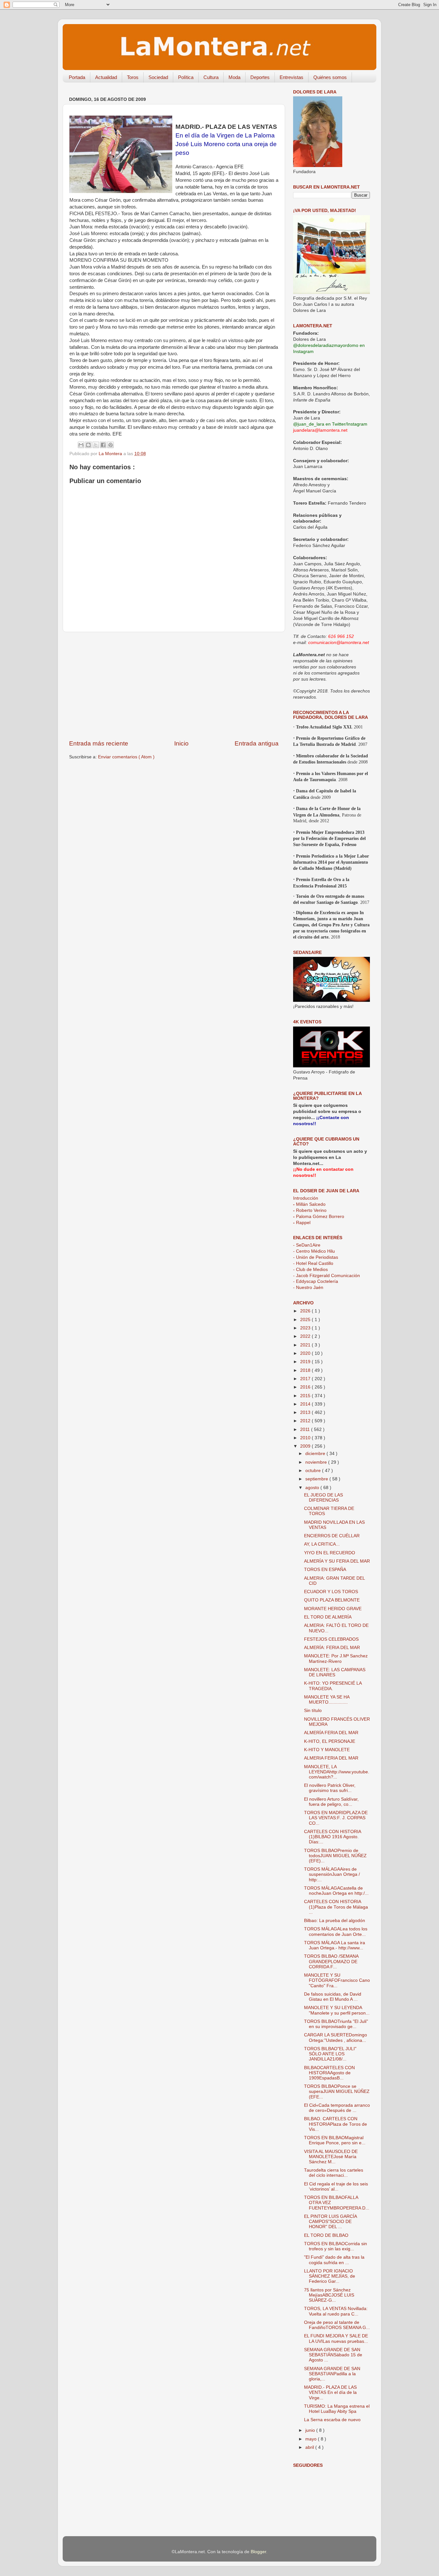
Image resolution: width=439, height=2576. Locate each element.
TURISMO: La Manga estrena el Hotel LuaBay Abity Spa (337, 2409)
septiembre (317, 1479)
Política (186, 77)
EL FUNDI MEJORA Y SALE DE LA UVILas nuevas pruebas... (336, 2338)
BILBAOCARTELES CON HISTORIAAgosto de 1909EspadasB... (329, 2073)
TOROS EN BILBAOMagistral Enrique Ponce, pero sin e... (335, 2140)
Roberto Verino (310, 1210)
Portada (77, 77)
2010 (306, 1438)
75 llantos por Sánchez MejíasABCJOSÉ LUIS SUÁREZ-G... (329, 2295)
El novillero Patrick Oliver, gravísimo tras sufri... (330, 1788)
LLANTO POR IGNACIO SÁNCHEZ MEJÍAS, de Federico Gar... (330, 2276)
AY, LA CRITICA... (322, 1544)
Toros (133, 77)
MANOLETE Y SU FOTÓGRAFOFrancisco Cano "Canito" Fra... (337, 1980)
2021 (306, 1345)
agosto (313, 1488)
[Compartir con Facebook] (103, 445)
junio (311, 2430)
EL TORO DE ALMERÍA (328, 1617)
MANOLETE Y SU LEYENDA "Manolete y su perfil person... (337, 2010)
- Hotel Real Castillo (313, 1263)
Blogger (258, 2552)
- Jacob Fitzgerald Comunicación (327, 1276)
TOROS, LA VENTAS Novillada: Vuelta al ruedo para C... (336, 2311)
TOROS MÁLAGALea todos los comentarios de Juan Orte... (336, 1932)
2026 (306, 1311)
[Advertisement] (174, 686)
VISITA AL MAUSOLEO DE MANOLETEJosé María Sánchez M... (331, 2157)
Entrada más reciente (99, 743)
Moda (234, 77)
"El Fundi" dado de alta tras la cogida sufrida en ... (334, 2260)
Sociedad (158, 77)
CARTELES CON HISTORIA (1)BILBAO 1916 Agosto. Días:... (332, 1837)
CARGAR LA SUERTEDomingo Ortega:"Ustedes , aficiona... (336, 2038)
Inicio (181, 743)
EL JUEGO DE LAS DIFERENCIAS (323, 1498)
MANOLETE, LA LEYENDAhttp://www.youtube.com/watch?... (337, 1772)
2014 (306, 1404)
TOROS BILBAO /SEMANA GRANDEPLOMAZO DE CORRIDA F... (331, 1961)
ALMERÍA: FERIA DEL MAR (332, 1648)
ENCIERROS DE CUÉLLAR (332, 1536)
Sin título (313, 1711)
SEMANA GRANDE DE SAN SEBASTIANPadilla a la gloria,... (332, 2374)
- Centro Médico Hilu (314, 1251)
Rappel (302, 1223)
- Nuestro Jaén (308, 1288)
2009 (306, 1446)
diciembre (316, 1454)
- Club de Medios (310, 1270)
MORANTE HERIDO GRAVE (333, 1609)
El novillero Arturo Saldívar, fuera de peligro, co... (331, 1802)
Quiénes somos (330, 77)
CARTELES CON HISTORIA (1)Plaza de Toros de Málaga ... (336, 1907)
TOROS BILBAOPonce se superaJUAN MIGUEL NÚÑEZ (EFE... (337, 2091)
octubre (314, 1471)
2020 (306, 1353)
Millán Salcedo (309, 1204)
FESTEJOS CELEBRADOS (331, 1639)
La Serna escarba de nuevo (332, 2420)
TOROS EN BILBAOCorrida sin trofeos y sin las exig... (336, 2246)
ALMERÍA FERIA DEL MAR (331, 1733)
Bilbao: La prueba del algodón (335, 1921)
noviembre (317, 1462)
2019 (306, 1362)
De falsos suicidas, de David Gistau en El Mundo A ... (333, 1997)
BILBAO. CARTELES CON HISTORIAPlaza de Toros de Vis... (336, 2124)
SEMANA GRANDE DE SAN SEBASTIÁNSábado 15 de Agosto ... (333, 2355)
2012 (306, 1421)
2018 (306, 1370)
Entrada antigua (257, 743)
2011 (306, 1429)
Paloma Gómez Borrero (319, 1217)
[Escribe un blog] (88, 445)
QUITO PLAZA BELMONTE (332, 1600)
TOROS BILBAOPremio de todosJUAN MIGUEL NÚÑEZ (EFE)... (335, 1856)
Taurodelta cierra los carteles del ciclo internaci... (334, 2173)
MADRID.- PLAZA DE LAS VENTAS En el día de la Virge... (330, 2392)
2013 (306, 1412)
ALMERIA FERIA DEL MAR (331, 1758)
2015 (306, 1396)
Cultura (211, 77)
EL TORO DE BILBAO (326, 2235)
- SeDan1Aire (307, 1245)
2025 (306, 1320)
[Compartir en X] (96, 445)
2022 (306, 1336)
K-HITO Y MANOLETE (327, 1750)
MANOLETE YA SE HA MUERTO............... (327, 1700)
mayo (312, 2439)
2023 (306, 1328)
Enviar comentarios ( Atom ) (126, 757)
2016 (306, 1387)
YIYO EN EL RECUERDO (330, 1553)
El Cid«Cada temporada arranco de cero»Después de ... (337, 2108)
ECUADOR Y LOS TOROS (331, 1592)
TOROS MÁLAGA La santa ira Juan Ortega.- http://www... (335, 1945)
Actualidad (106, 77)
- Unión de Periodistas (316, 1257)
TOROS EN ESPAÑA (325, 1570)
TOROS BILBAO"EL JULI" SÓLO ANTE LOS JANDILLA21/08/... (330, 2054)
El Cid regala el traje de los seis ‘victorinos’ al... (336, 2187)
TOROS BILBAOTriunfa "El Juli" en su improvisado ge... (336, 2024)
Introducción (306, 1198)
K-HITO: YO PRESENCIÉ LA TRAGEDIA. (333, 1686)
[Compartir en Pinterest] (111, 445)
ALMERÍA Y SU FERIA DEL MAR (337, 1561)
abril (310, 2447)
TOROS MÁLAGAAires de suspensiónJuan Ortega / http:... (332, 1874)
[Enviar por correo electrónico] (81, 445)
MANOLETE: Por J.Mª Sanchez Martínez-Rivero (336, 1659)
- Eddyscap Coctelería (316, 1281)
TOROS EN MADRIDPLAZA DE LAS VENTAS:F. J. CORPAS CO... (336, 1818)
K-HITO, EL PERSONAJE (330, 1741)
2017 (306, 1379)
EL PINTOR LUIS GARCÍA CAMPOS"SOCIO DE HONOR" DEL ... (330, 2222)
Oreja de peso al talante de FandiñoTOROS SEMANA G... (337, 2325)
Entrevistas (291, 77)
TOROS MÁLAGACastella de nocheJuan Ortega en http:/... (336, 1891)
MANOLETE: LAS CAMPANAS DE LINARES (335, 1672)
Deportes (260, 77)
